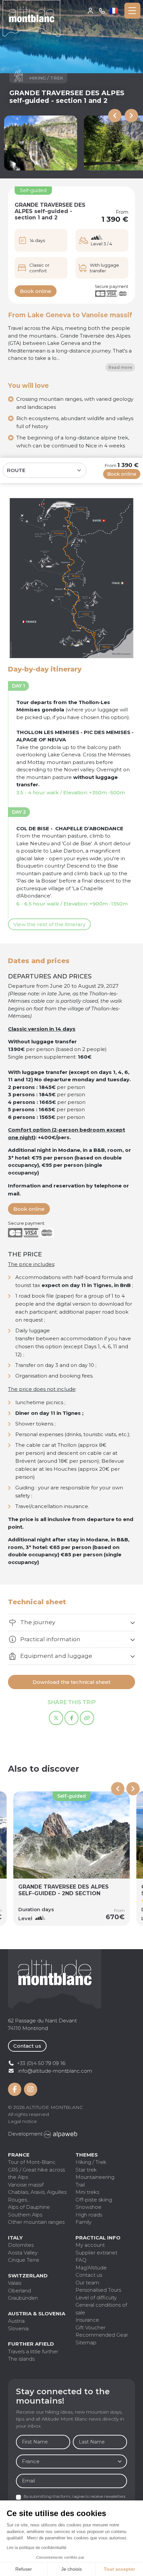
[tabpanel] (71, 1623)
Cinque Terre (24, 2260)
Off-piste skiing (94, 2200)
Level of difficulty (96, 2298)
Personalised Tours (98, 2290)
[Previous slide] (115, 116)
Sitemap (86, 2342)
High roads (89, 2215)
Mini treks (87, 2192)
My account (91, 11)
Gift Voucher (90, 2327)
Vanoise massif (26, 2185)
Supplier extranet (96, 2253)
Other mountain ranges (36, 2222)
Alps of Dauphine (29, 2207)
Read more (120, 367)
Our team (87, 2283)
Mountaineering (95, 2177)
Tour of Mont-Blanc (32, 2162)
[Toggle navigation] (132, 11)
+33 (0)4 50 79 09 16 (102, 11)
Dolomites (21, 2245)
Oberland (19, 2291)
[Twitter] (56, 1718)
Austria (16, 2321)
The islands (21, 2359)
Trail (80, 2185)
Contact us (27, 2046)
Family (83, 2222)
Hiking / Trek (91, 2162)
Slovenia (18, 2328)
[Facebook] (72, 1718)
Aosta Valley (23, 2253)
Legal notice (22, 2121)
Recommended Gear (102, 2335)
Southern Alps (25, 2215)
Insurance (87, 2320)
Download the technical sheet (71, 1682)
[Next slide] (131, 116)
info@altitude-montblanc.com (55, 2071)
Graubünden (23, 2298)
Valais (15, 2283)
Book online (36, 291)
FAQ (81, 2260)
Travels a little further (33, 2351)
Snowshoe (88, 2207)
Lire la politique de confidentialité (37, 2548)
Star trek (86, 2170)
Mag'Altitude (91, 2268)
